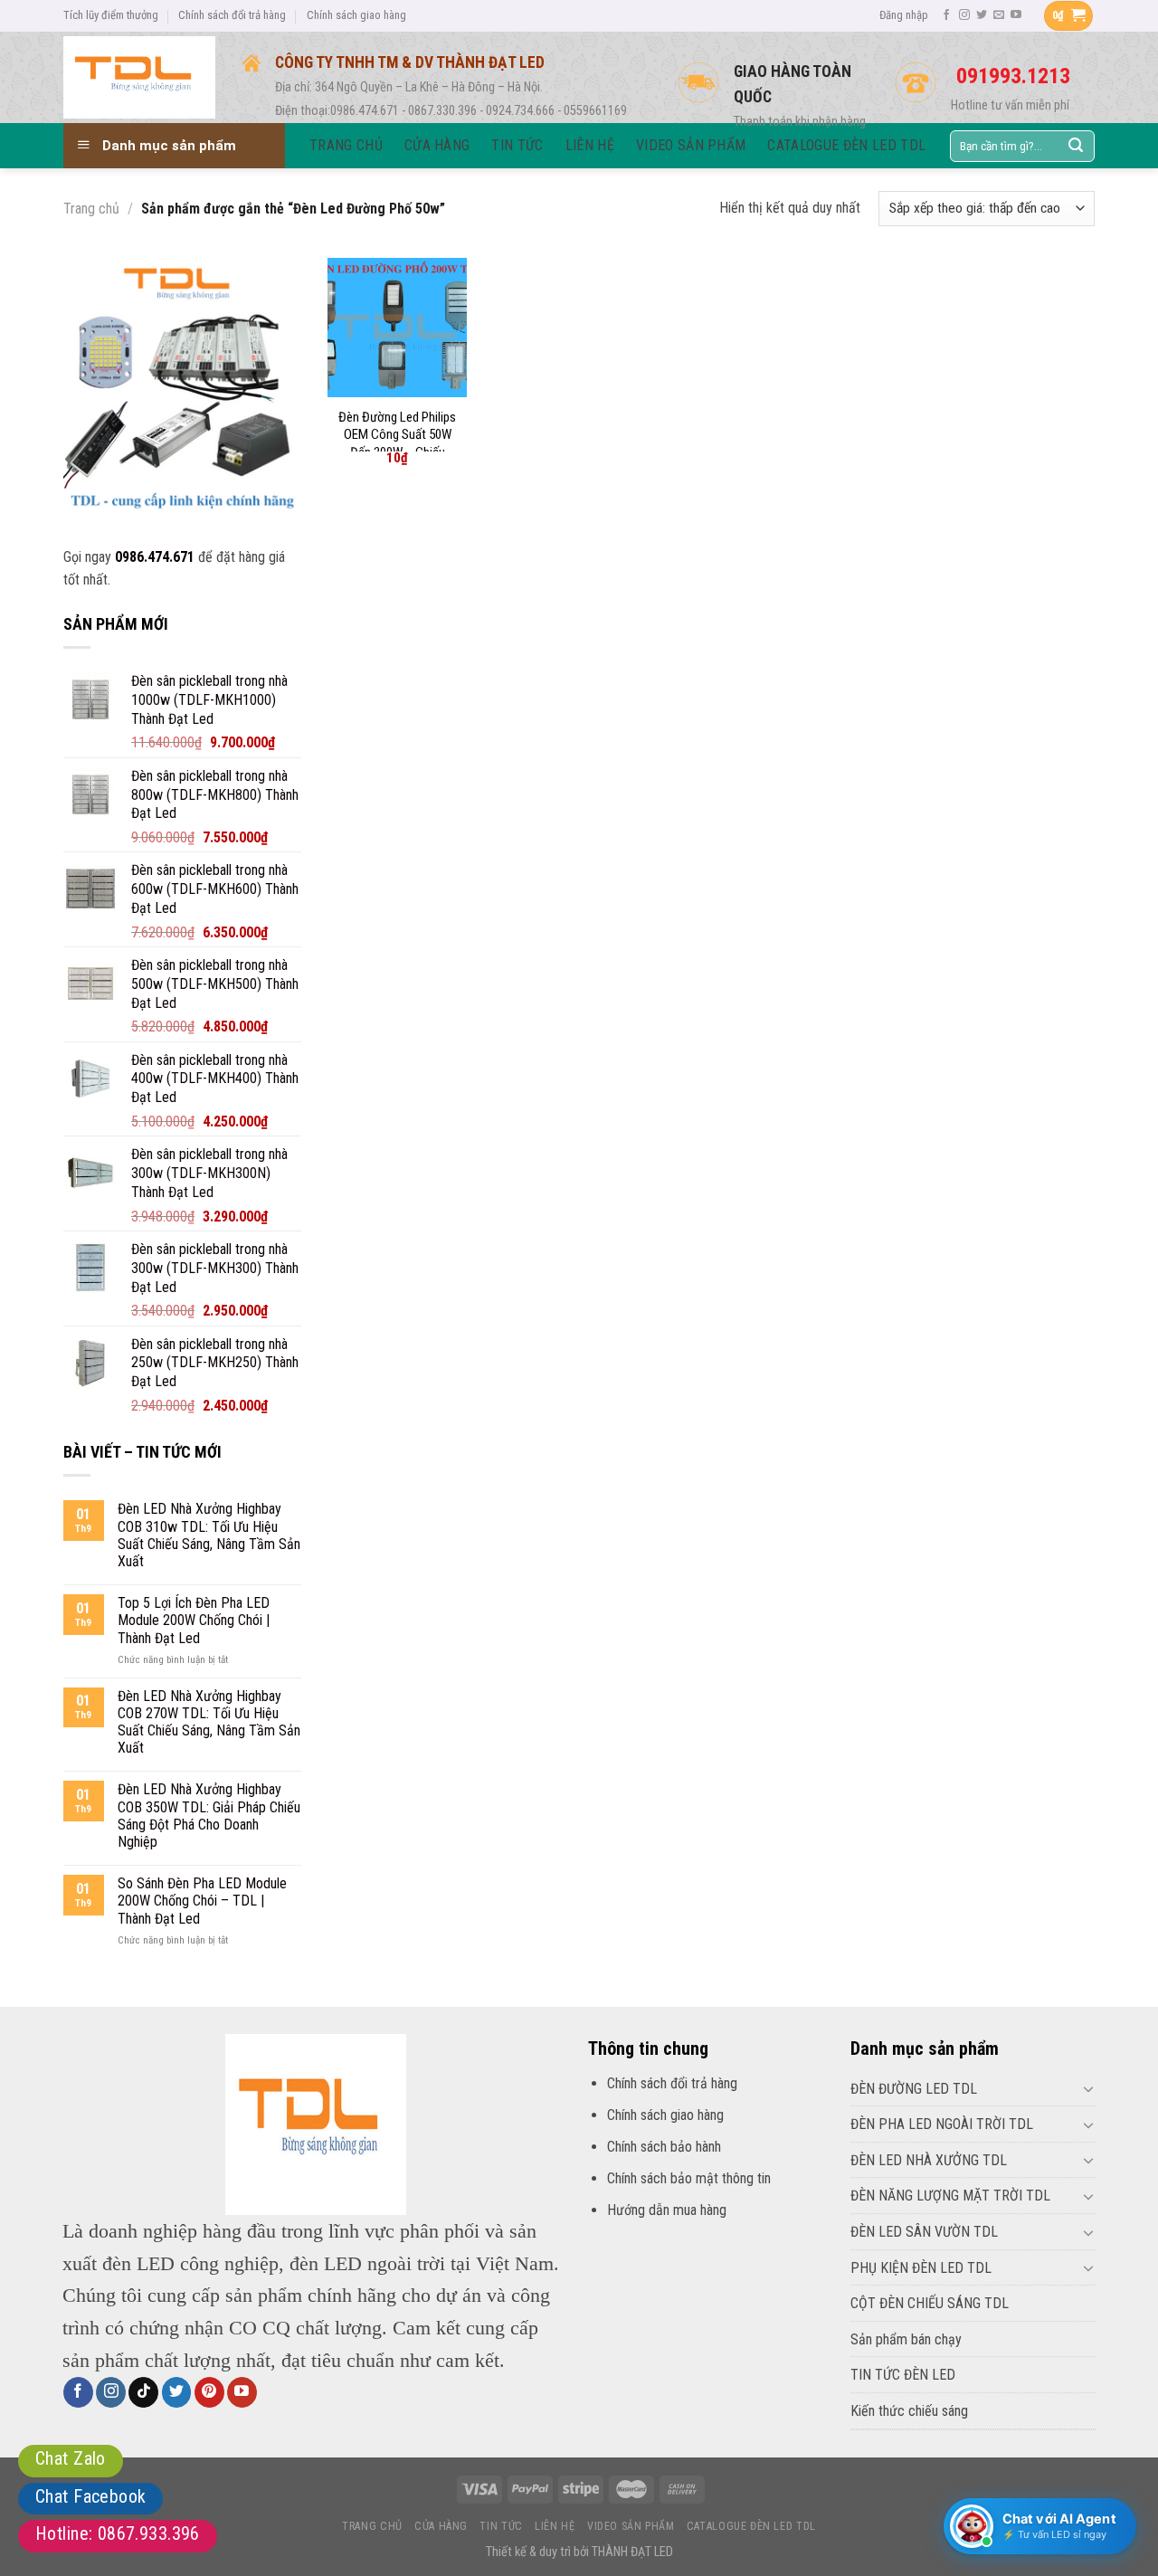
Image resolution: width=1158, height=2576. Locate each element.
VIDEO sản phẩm (631, 2526)
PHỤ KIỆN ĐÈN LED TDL (921, 2268)
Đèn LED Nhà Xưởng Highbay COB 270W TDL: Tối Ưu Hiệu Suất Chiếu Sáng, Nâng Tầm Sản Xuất (209, 1722)
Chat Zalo (71, 2458)
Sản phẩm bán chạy (906, 2339)
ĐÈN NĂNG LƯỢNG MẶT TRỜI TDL (950, 2196)
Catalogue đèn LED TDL (751, 2526)
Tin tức (501, 2526)
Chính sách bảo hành (664, 2147)
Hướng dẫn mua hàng (667, 2210)
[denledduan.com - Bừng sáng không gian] (139, 77)
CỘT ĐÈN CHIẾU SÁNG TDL (930, 2303)
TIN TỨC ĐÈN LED (903, 2375)
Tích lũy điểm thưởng (111, 15)
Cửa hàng (441, 2526)
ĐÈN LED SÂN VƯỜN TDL (924, 2232)
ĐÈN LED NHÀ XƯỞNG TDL (929, 2160)
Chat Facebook (90, 2496)
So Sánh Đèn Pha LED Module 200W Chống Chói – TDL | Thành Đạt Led (202, 1901)
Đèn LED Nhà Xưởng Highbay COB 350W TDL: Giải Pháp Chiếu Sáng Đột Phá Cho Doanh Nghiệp (209, 1816)
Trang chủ (91, 209)
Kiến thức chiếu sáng (909, 2411)
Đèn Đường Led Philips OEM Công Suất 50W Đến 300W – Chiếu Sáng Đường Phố (397, 444)
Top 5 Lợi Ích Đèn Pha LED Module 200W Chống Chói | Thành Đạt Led (194, 1620)
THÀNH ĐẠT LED (632, 2552)
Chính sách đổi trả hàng (232, 15)
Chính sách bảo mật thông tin (689, 2178)
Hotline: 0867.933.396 (118, 2533)
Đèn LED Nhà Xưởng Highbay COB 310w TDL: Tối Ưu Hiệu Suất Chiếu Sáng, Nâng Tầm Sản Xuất (209, 1535)
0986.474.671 (155, 557)
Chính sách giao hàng (356, 15)
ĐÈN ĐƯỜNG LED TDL (914, 2089)
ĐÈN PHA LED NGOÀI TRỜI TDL (942, 2124)
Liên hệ (555, 2526)
